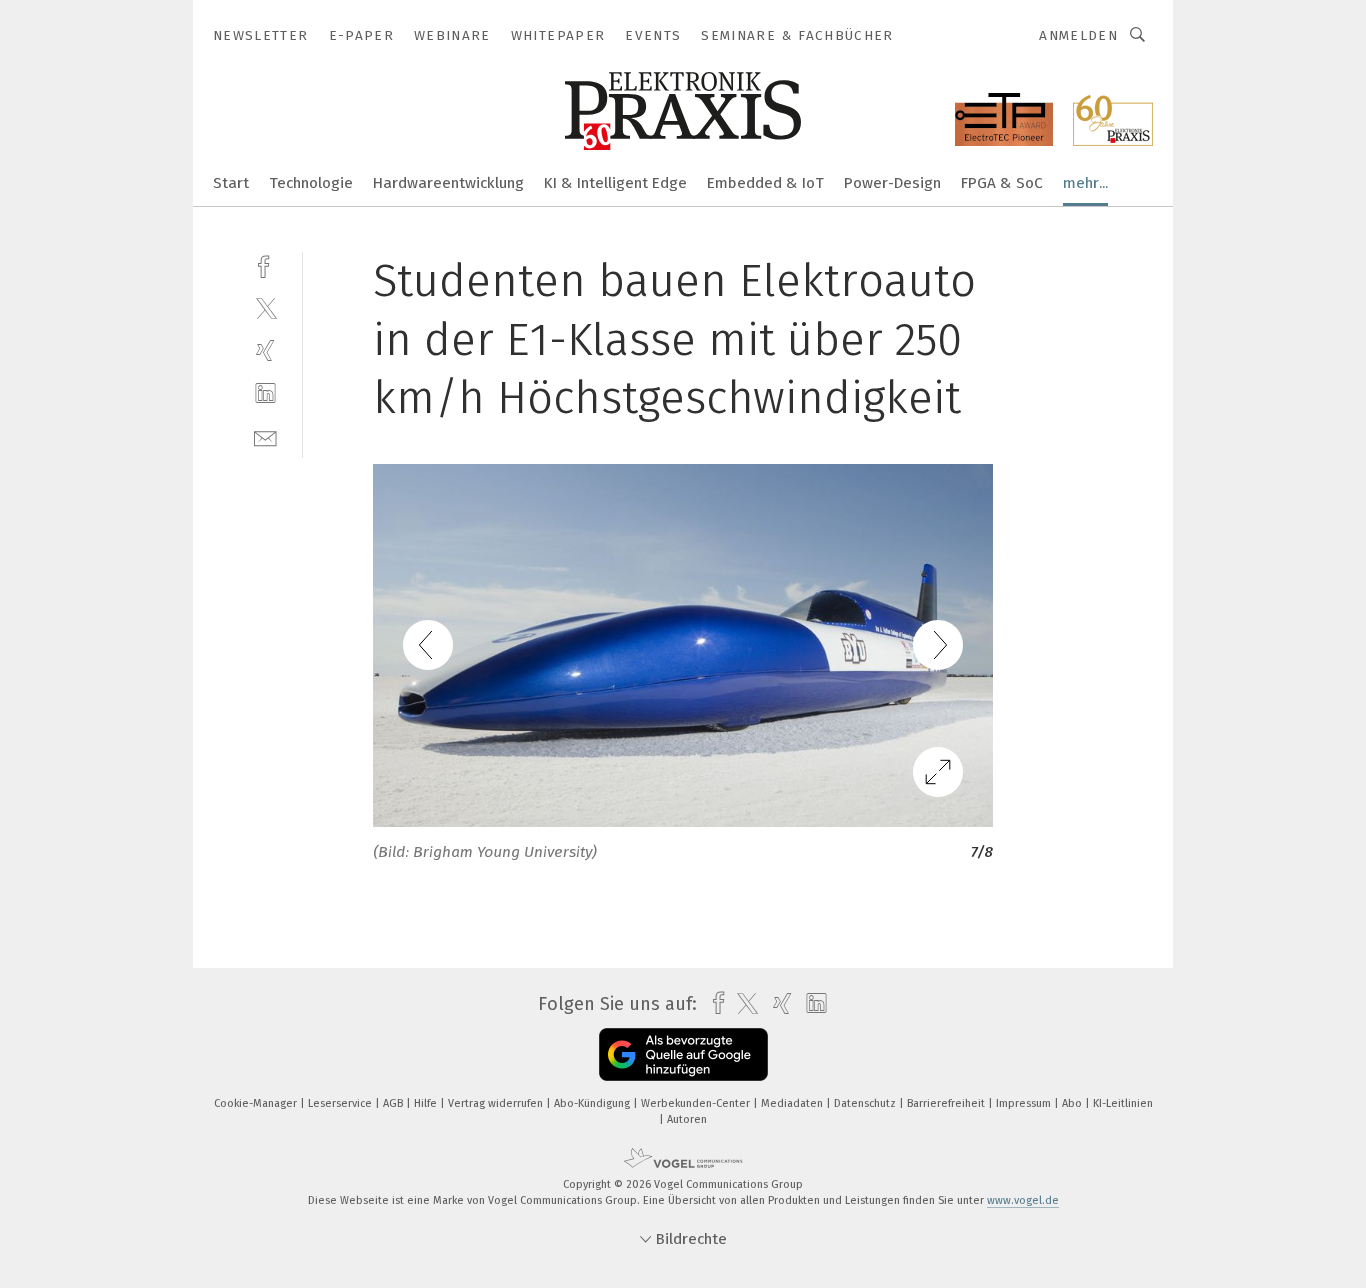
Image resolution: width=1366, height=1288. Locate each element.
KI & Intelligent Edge (615, 183)
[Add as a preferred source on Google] (683, 1054)
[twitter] (265, 307)
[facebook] (265, 264)
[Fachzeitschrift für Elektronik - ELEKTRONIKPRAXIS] (231, 181)
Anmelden (1078, 35)
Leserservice (341, 1103)
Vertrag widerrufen (497, 1103)
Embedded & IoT (765, 183)
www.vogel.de (1023, 1200)
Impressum (1025, 1103)
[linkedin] (265, 393)
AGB (394, 1103)
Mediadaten (793, 1103)
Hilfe (427, 1103)
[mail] (265, 436)
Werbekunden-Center (697, 1103)
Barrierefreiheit (947, 1103)
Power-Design (892, 183)
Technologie (311, 183)
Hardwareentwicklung (448, 183)
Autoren (687, 1119)
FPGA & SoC (1002, 183)
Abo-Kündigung (593, 1103)
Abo (1073, 1103)
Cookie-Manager (257, 1103)
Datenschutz (866, 1103)
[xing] (265, 350)
